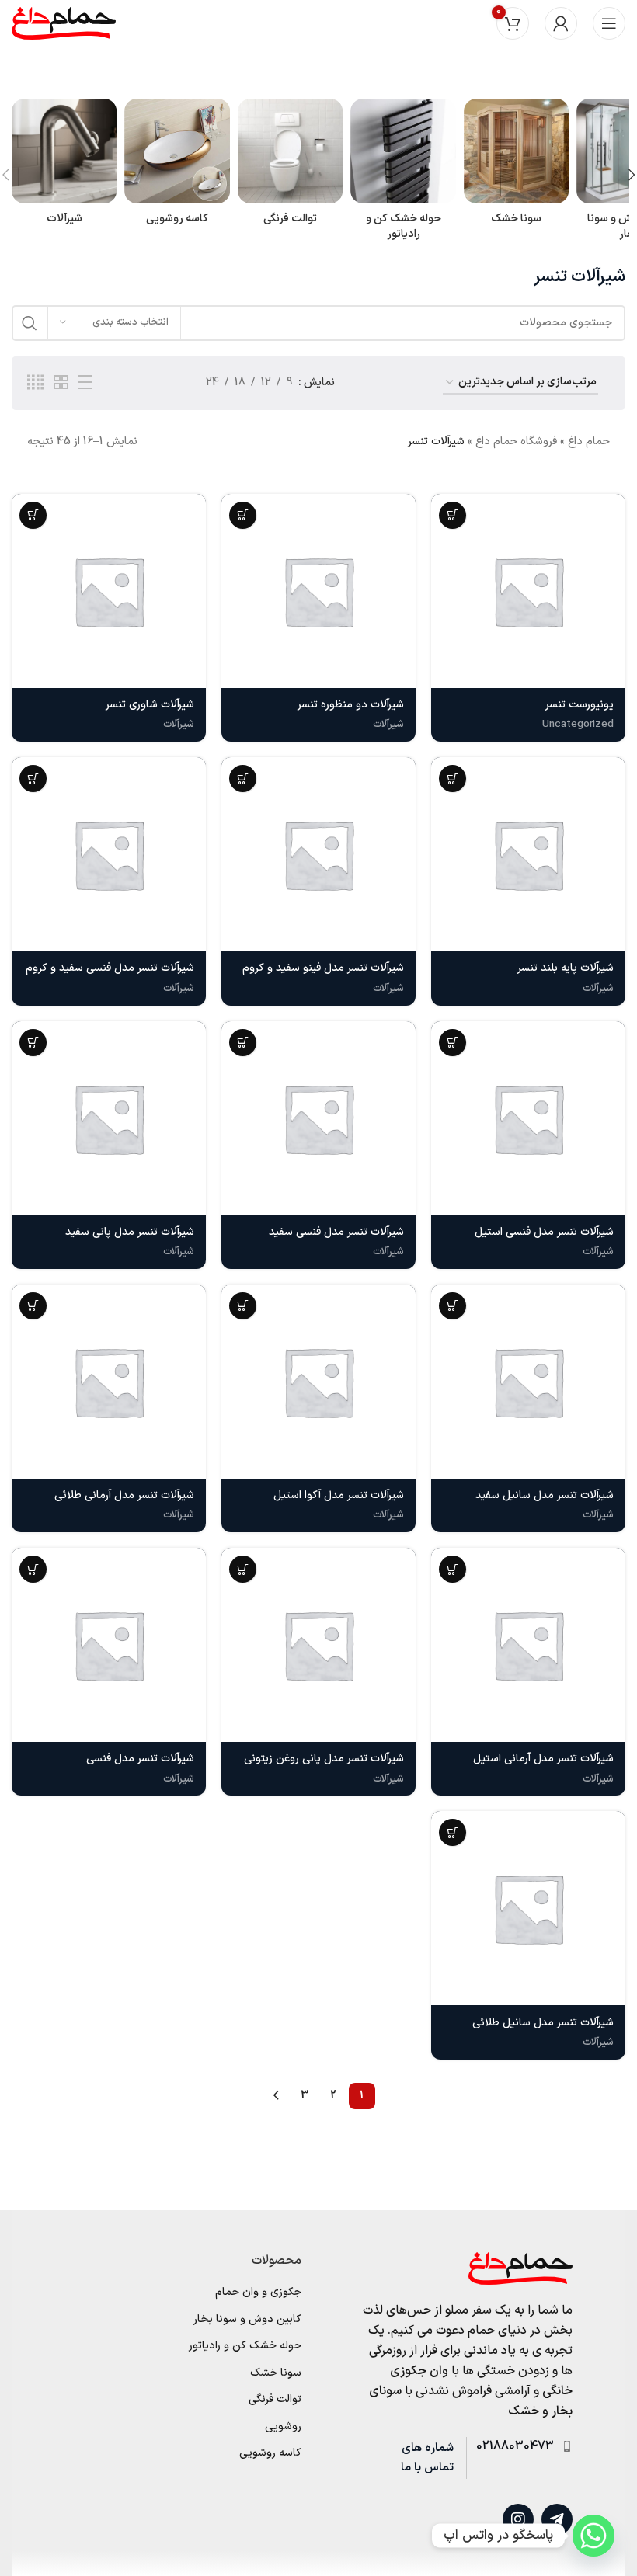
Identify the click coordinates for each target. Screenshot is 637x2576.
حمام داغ (589, 442)
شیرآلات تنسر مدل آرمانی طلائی (124, 1495)
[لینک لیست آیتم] (519, 2447)
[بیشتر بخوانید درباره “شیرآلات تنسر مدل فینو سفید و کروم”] (243, 779)
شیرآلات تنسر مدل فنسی (140, 1759)
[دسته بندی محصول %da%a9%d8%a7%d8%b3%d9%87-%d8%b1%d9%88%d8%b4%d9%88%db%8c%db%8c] (177, 167)
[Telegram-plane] (557, 2519)
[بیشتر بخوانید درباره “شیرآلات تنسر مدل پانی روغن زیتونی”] (243, 1569)
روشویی (283, 2427)
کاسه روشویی (270, 2453)
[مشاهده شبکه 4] (35, 383)
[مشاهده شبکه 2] (61, 383)
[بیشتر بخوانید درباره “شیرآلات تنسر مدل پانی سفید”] (33, 1043)
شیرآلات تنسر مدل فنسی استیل (544, 1232)
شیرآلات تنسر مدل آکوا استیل (339, 1495)
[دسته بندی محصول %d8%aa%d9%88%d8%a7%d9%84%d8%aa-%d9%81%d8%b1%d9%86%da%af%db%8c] (290, 167)
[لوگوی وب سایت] (64, 23)
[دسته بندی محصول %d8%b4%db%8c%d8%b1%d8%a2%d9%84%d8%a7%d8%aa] (64, 167)
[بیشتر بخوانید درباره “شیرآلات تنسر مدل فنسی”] (33, 1569)
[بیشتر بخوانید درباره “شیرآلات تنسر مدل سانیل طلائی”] (453, 1832)
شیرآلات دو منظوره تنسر (351, 705)
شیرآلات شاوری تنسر (150, 705)
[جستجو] (30, 323)
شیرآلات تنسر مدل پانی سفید (130, 1232)
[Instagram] (518, 2519)
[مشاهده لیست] (85, 383)
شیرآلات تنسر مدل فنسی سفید (336, 1232)
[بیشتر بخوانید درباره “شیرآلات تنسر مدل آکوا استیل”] (243, 1306)
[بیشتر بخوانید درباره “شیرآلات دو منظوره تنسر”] (243, 515)
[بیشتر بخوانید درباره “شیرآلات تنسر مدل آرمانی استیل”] (453, 1569)
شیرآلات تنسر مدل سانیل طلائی (543, 2023)
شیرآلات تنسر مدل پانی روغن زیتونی (324, 1759)
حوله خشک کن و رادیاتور (245, 2346)
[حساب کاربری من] (561, 23)
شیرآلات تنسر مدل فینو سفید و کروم (323, 968)
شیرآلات (388, 725)
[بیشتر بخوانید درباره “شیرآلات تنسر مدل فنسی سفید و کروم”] (33, 779)
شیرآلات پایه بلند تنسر (566, 968)
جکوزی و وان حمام (258, 2293)
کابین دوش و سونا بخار (247, 2320)
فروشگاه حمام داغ (516, 442)
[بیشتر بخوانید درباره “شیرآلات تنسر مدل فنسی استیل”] (453, 1043)
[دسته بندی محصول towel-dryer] (403, 174)
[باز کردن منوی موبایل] (609, 23)
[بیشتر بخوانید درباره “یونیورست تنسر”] (453, 515)
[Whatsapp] (593, 2536)
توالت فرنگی (275, 2400)
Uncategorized (578, 725)
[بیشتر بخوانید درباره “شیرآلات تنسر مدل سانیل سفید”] (453, 1306)
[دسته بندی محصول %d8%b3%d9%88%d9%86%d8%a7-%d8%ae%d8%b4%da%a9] (516, 167)
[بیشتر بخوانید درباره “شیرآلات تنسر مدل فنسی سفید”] (243, 1043)
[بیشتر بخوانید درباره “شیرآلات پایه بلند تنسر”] (453, 779)
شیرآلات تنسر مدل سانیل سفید (545, 1495)
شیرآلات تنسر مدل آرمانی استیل (543, 1759)
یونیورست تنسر (580, 705)
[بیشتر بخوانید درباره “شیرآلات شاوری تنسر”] (33, 515)
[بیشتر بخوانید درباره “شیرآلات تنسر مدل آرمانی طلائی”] (33, 1306)
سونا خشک (276, 2373)
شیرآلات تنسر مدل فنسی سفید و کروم (110, 968)
